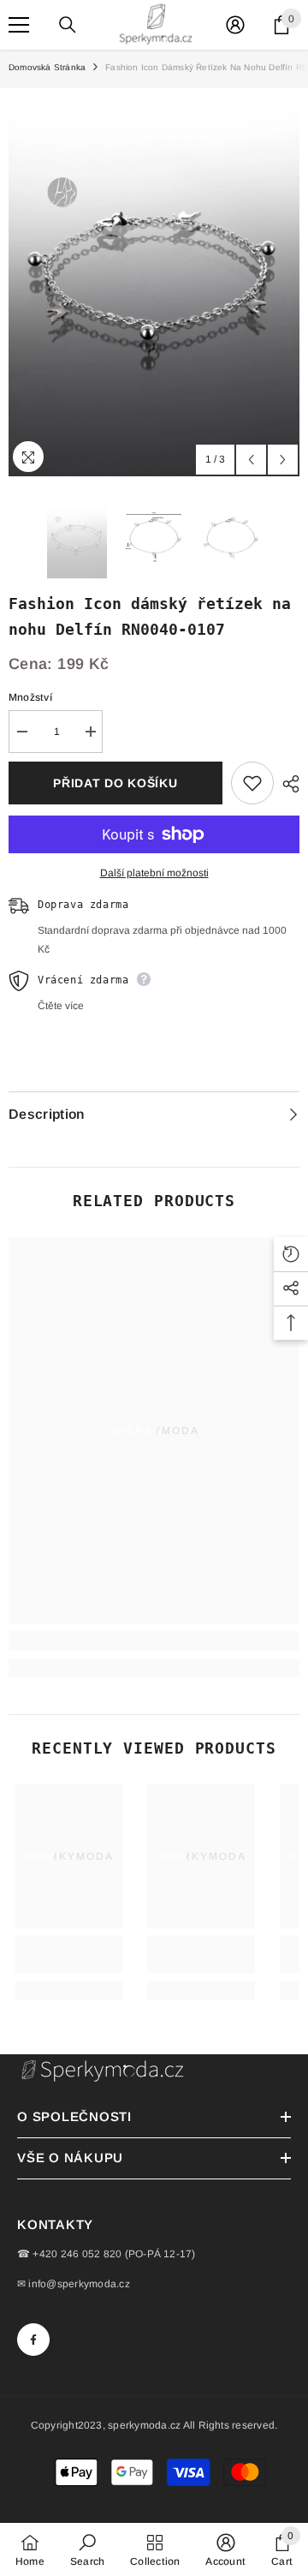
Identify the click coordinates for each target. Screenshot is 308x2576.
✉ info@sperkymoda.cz (74, 2284)
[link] (154, 1641)
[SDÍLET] (287, 784)
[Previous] (251, 460)
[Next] (283, 460)
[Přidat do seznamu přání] (252, 783)
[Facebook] (33, 2340)
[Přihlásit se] (235, 25)
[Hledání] (68, 25)
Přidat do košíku (115, 783)
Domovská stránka (47, 67)
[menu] (19, 25)
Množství (30, 697)
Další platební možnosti (154, 873)
